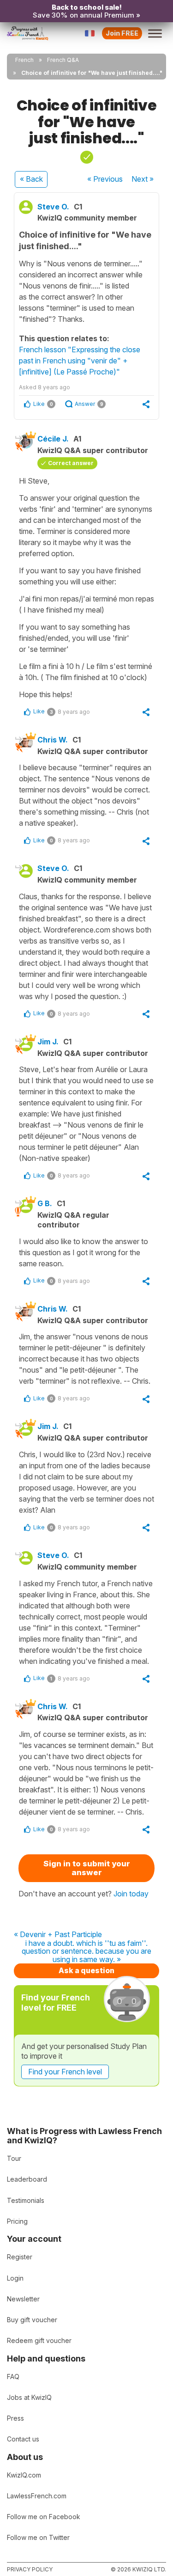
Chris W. (53, 740)
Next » (143, 179)
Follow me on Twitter (38, 2537)
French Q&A (63, 60)
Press (15, 2418)
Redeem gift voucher (39, 2340)
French (24, 60)
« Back (31, 179)
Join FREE (122, 33)
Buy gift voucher (32, 2320)
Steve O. (53, 207)
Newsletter (23, 2299)
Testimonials (26, 2200)
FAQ (13, 2377)
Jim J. (48, 1042)
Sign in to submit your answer (87, 1868)
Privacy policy (30, 2569)
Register (20, 2257)
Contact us (23, 2439)
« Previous (105, 179)
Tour (14, 2158)
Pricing (17, 2221)
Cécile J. (53, 439)
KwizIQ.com (24, 2475)
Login (15, 2278)
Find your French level (65, 2072)
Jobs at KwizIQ (29, 2397)
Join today (131, 1894)
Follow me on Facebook (44, 2517)
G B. (45, 1203)
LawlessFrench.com (37, 2496)
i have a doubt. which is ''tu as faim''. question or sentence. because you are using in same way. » (86, 1952)
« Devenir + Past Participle (58, 1935)
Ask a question (86, 1970)
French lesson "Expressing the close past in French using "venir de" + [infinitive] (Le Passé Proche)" (80, 361)
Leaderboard (27, 2179)
